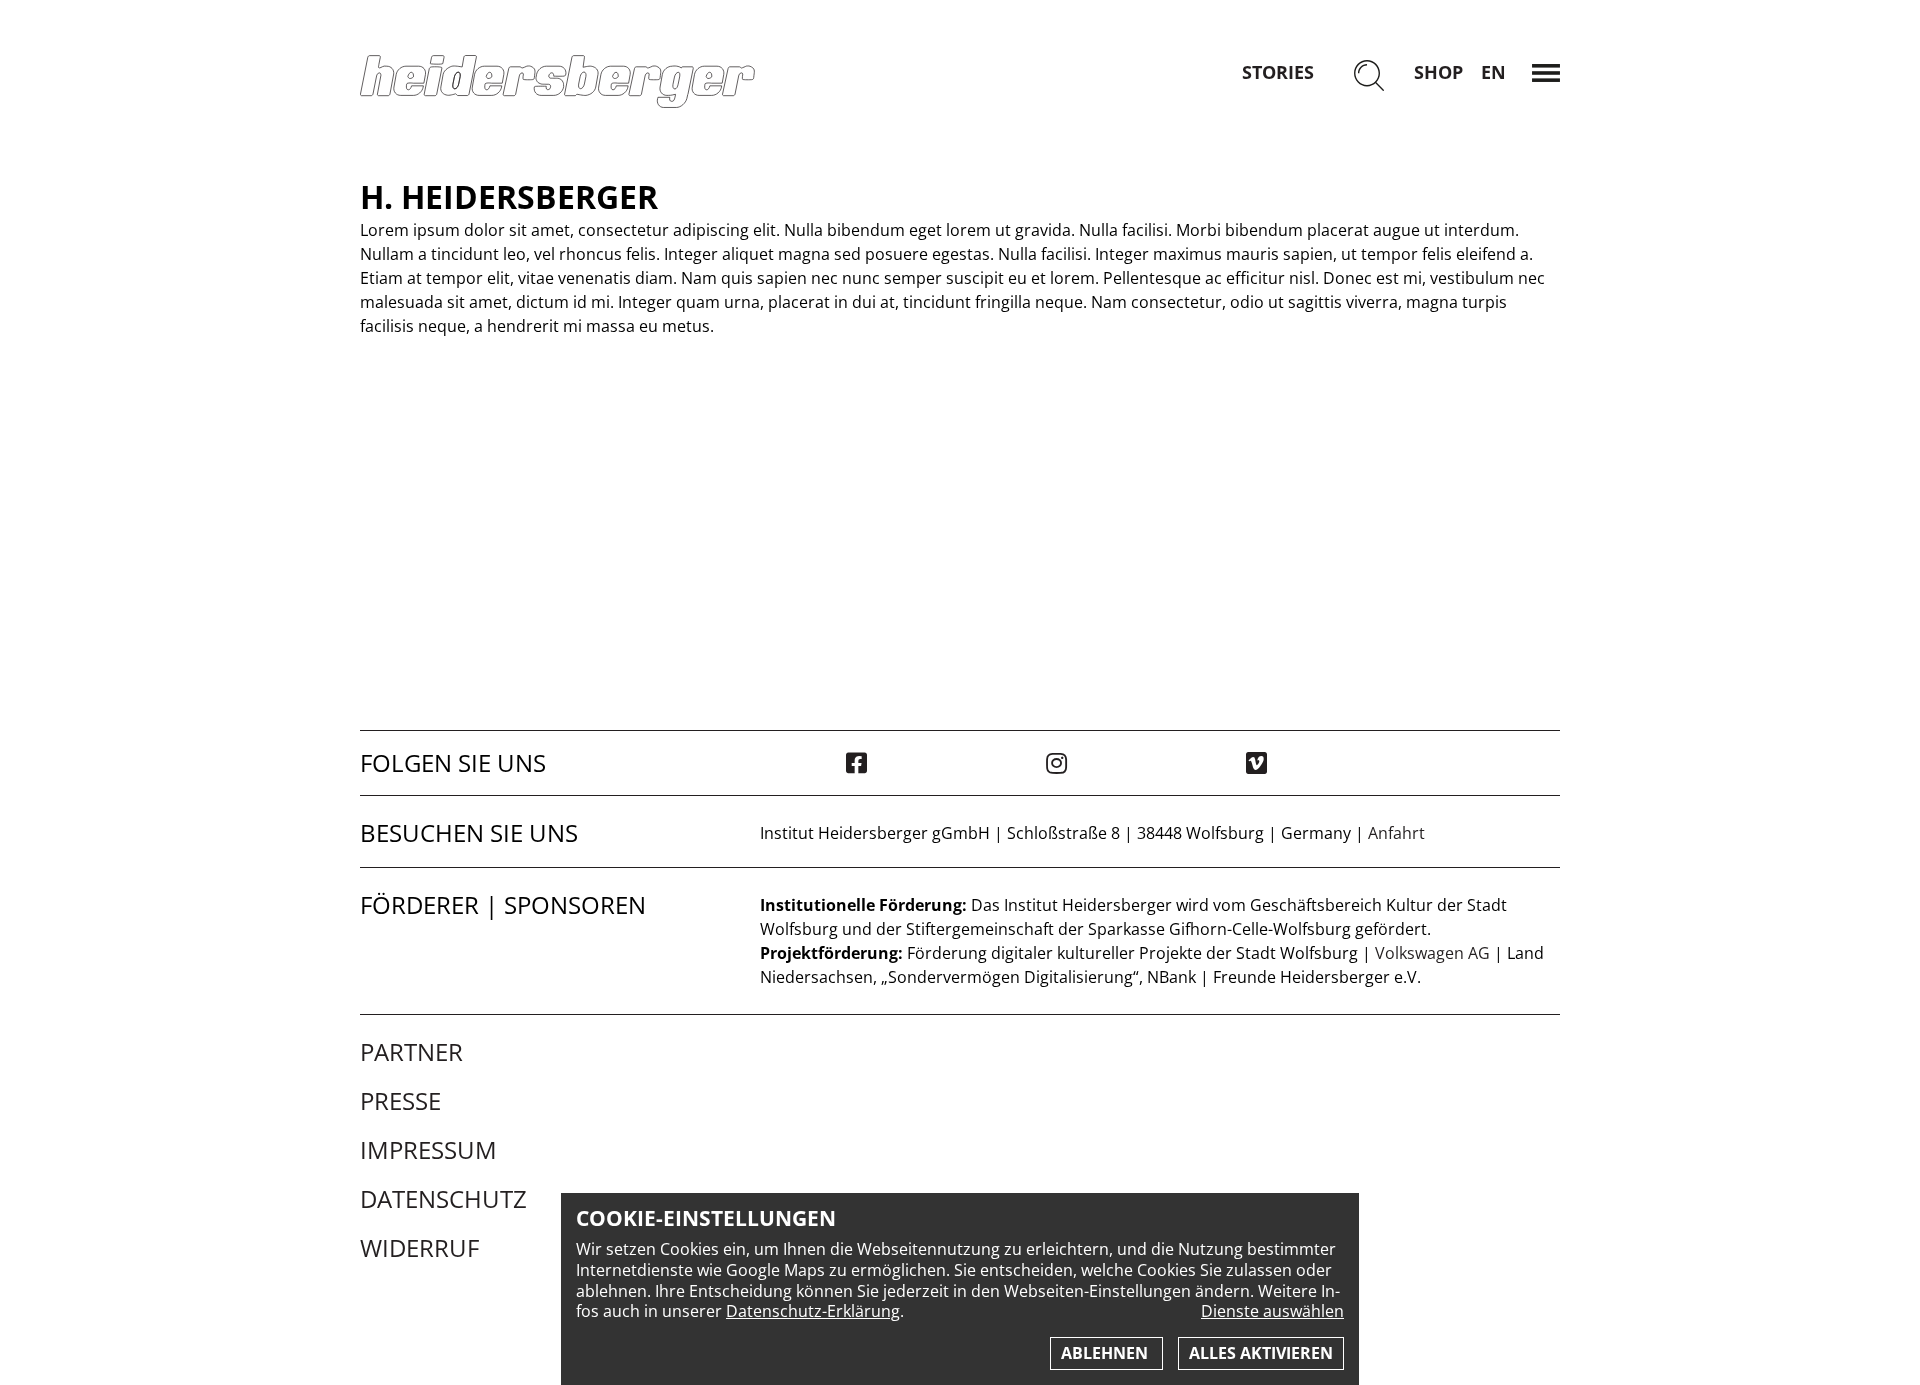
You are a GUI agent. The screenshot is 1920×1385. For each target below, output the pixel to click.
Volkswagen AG (1432, 953)
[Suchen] (1369, 77)
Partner (411, 1052)
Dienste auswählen (1272, 1311)
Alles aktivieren (1261, 1353)
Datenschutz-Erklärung (813, 1311)
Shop (1438, 72)
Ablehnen (1106, 1353)
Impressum (428, 1150)
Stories (1278, 72)
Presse (400, 1101)
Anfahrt (1396, 833)
